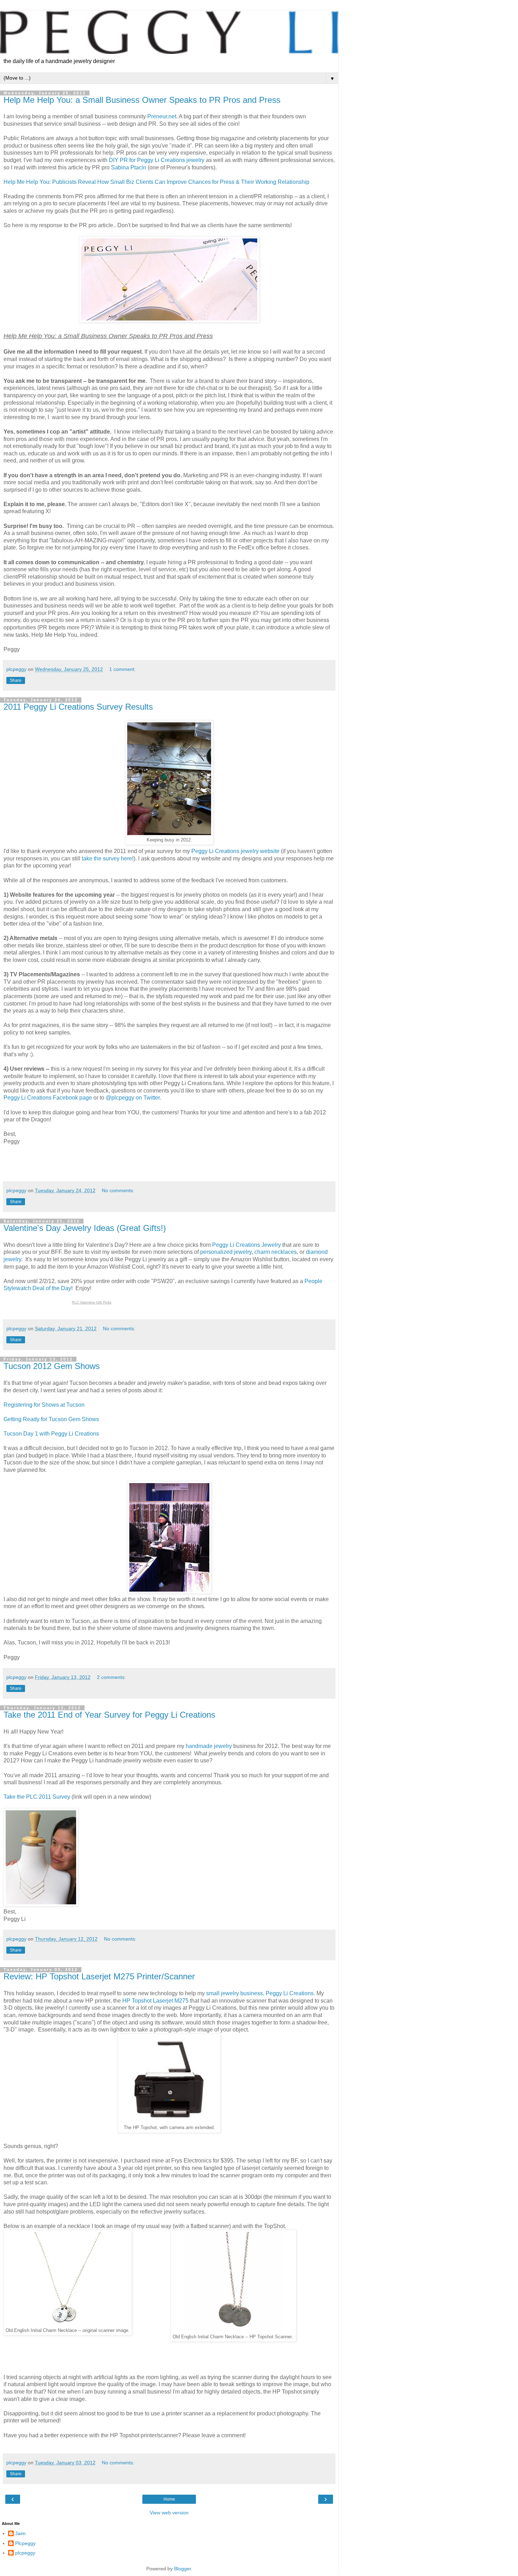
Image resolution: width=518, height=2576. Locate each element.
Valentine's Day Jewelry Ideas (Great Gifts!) (85, 1228)
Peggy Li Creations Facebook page (48, 1098)
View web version (169, 2513)
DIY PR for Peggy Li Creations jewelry (157, 160)
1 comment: (122, 669)
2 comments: (111, 1677)
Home (169, 2499)
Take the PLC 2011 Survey (37, 1797)
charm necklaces (276, 1252)
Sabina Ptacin (129, 167)
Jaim (20, 2533)
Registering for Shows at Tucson (44, 1405)
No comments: (118, 1190)
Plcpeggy (25, 2543)
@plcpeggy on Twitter (133, 1098)
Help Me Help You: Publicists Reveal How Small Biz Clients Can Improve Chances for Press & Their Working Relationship (156, 182)
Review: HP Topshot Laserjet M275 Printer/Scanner (99, 1976)
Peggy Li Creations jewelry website (235, 851)
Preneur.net (162, 116)
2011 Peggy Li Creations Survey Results (78, 707)
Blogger (183, 2569)
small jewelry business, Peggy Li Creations (259, 1993)
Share (16, 680)
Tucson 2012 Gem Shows (52, 1366)
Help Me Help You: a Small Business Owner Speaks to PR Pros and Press (142, 100)
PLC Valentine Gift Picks (92, 1302)
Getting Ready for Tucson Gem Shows (51, 1419)
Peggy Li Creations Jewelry (246, 1245)
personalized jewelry (226, 1252)
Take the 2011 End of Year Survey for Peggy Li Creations (109, 1715)
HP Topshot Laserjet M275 (155, 2001)
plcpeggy (25, 2553)
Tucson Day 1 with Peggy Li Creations (51, 1434)
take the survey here (107, 858)
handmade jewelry (209, 1746)
